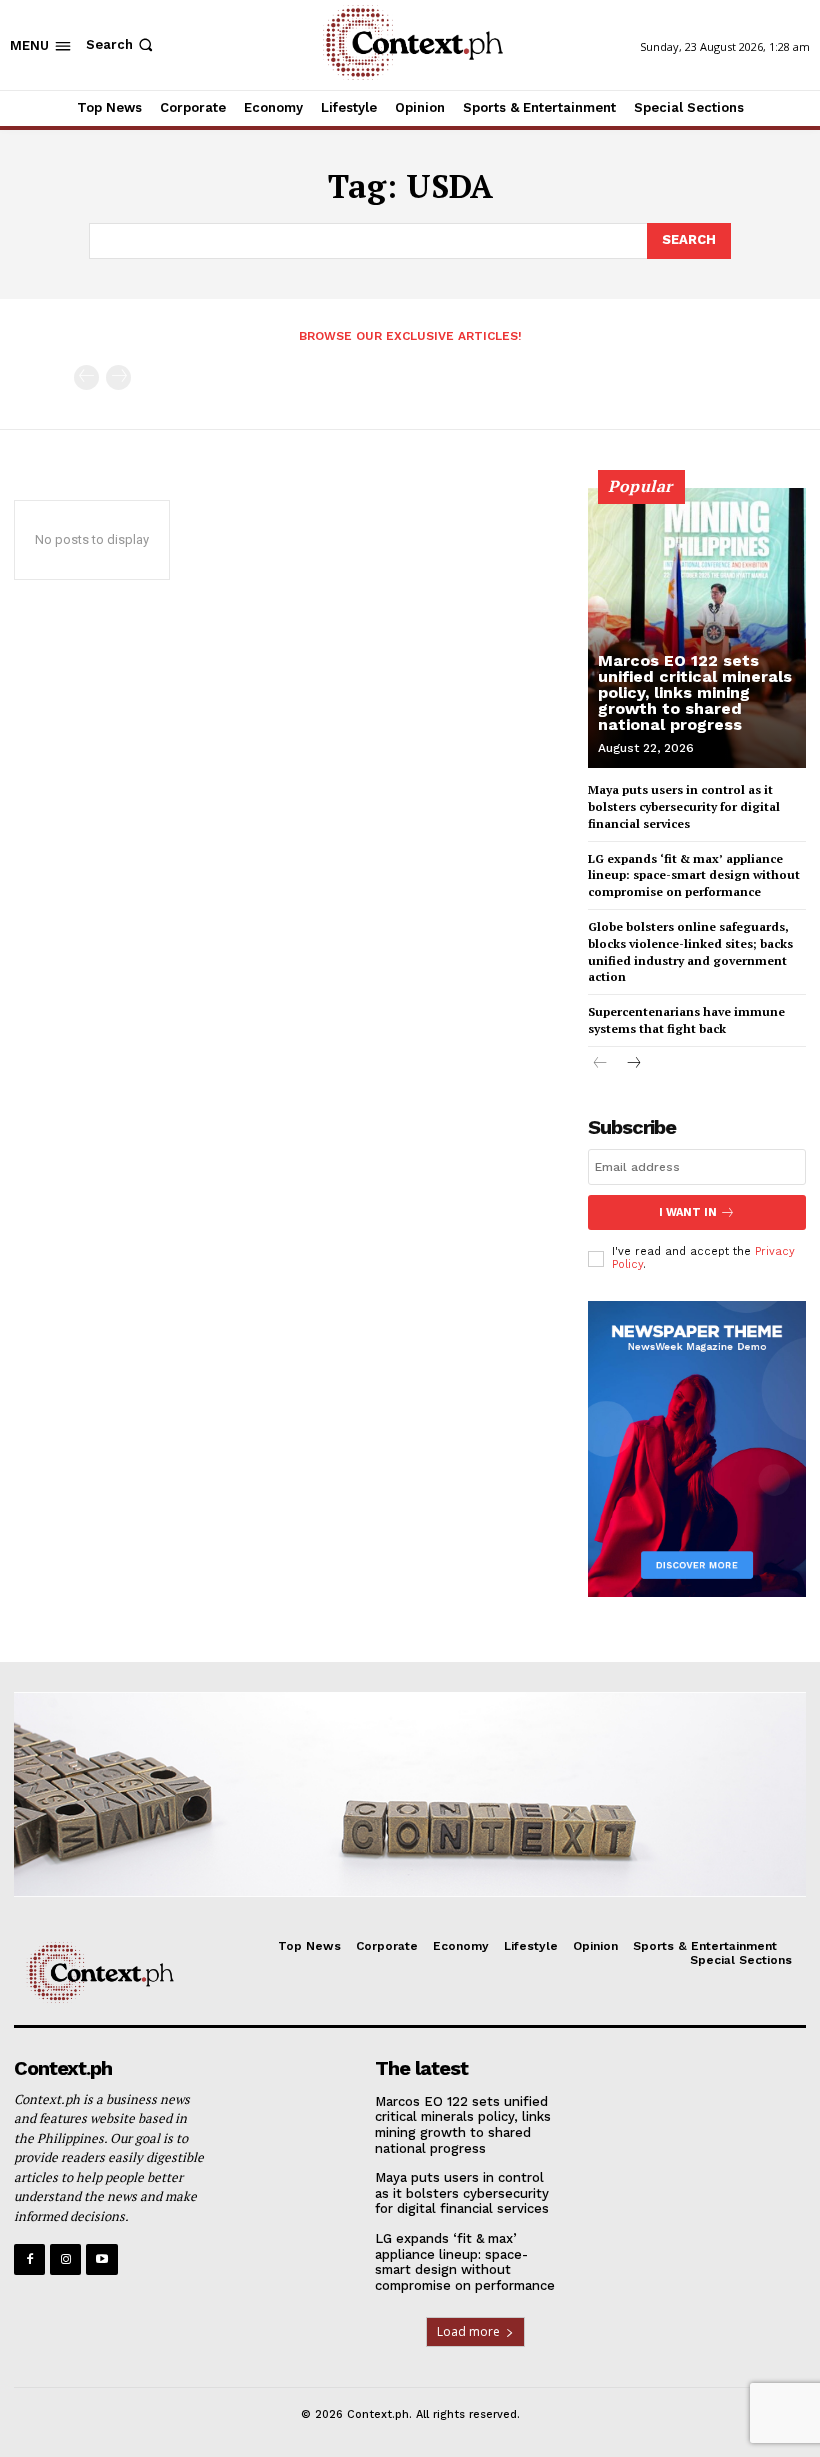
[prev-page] (86, 377)
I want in (688, 1212)
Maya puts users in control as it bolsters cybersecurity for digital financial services (684, 806)
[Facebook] (29, 2259)
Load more (468, 2331)
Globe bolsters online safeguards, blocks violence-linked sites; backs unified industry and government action (690, 951)
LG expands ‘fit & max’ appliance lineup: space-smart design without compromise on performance (694, 875)
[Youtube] (101, 2259)
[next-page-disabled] (118, 377)
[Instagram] (65, 2259)
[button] (121, 44)
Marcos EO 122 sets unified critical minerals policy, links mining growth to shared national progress (695, 692)
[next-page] (632, 1064)
